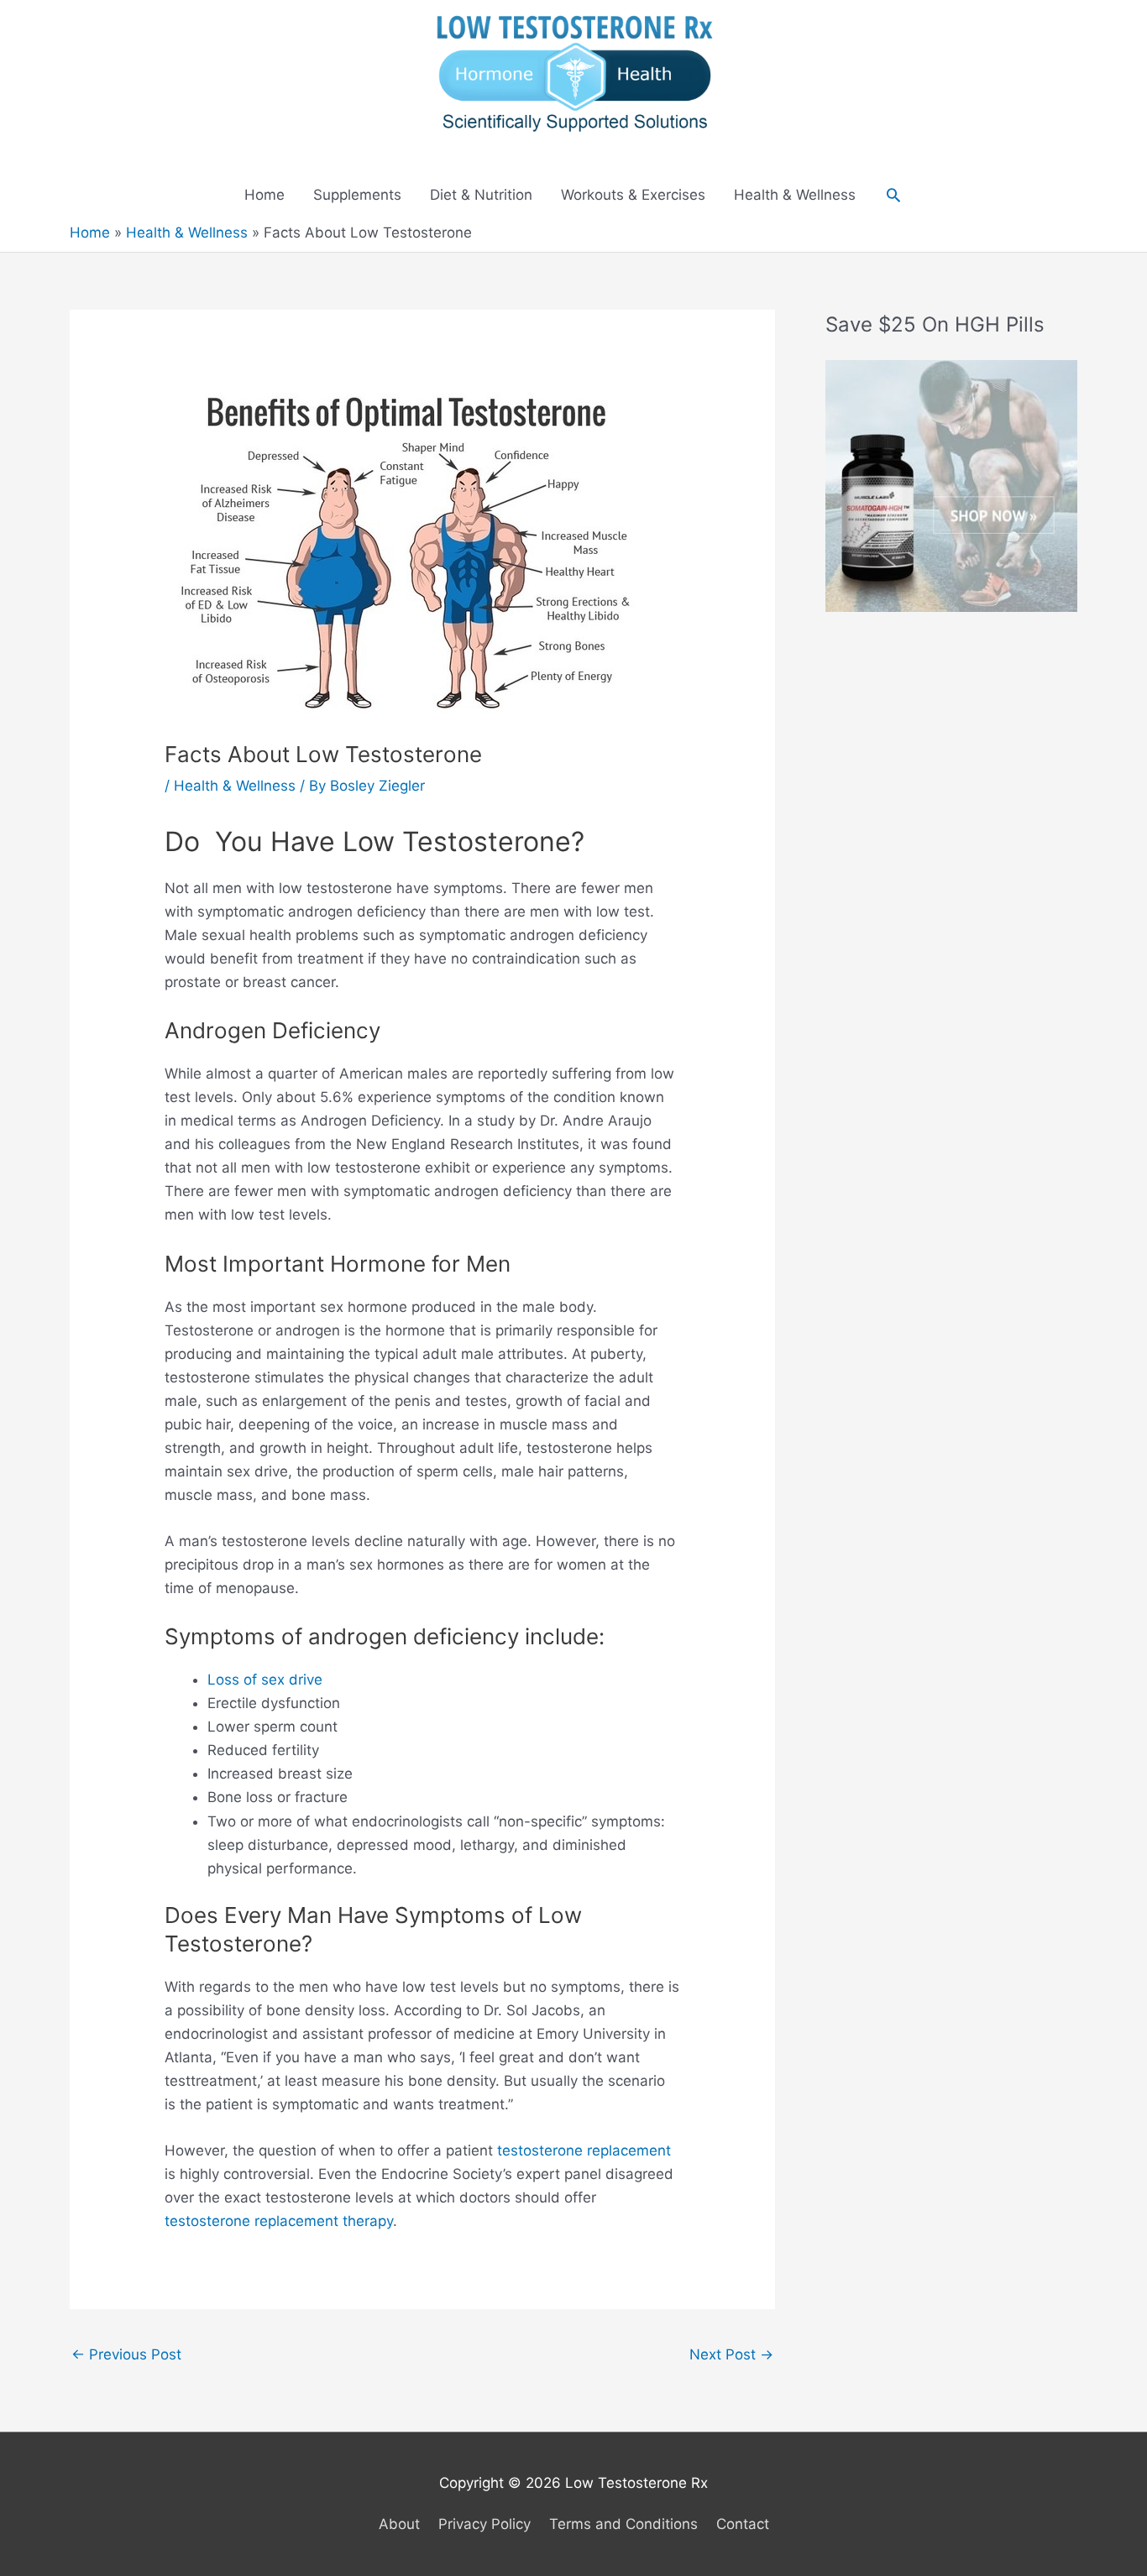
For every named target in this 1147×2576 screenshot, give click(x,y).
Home (264, 195)
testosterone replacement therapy (279, 2221)
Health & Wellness (795, 195)
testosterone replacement (584, 2150)
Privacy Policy (484, 2524)
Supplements (357, 195)
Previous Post (126, 2354)
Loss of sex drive (265, 1680)
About (399, 2524)
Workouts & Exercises (633, 195)
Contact (743, 2524)
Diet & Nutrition (481, 195)
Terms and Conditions (623, 2524)
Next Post (731, 2354)
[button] (893, 195)
